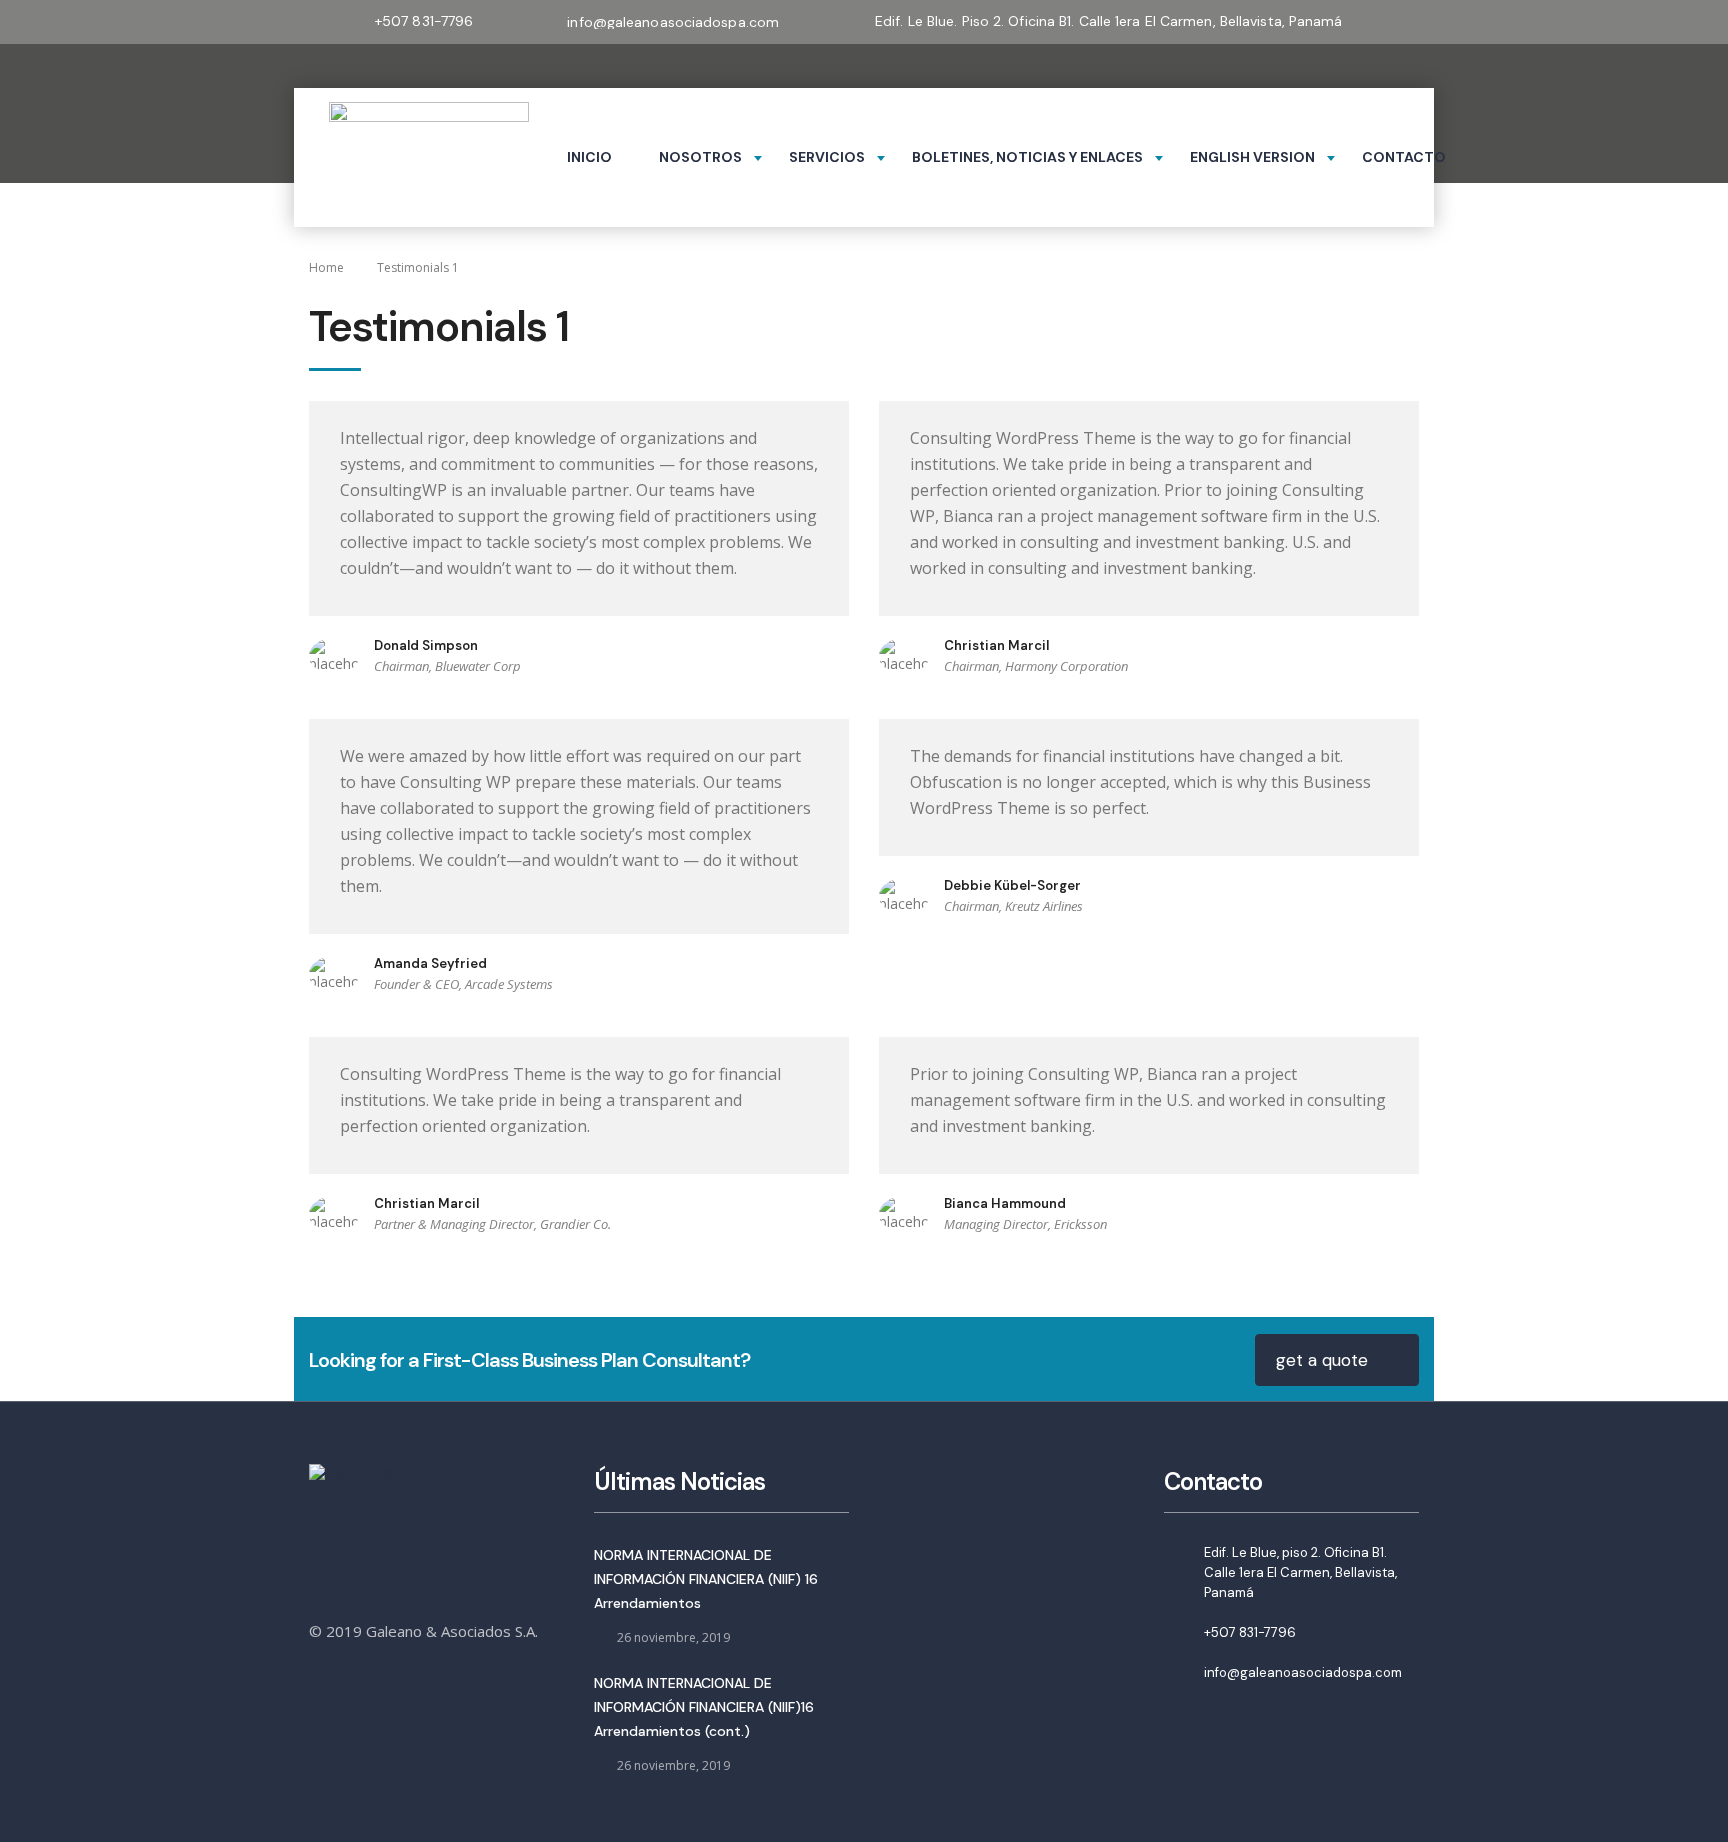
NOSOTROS (700, 157)
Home (326, 267)
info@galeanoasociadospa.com (1303, 1672)
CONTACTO (1404, 157)
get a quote (1322, 1360)
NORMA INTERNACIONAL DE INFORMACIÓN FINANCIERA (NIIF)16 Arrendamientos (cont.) (704, 1707)
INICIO (589, 157)
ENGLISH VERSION (1252, 157)
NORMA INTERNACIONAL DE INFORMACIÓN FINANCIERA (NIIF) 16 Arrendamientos (706, 1579)
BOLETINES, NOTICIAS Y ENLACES (1027, 157)
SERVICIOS (827, 157)
